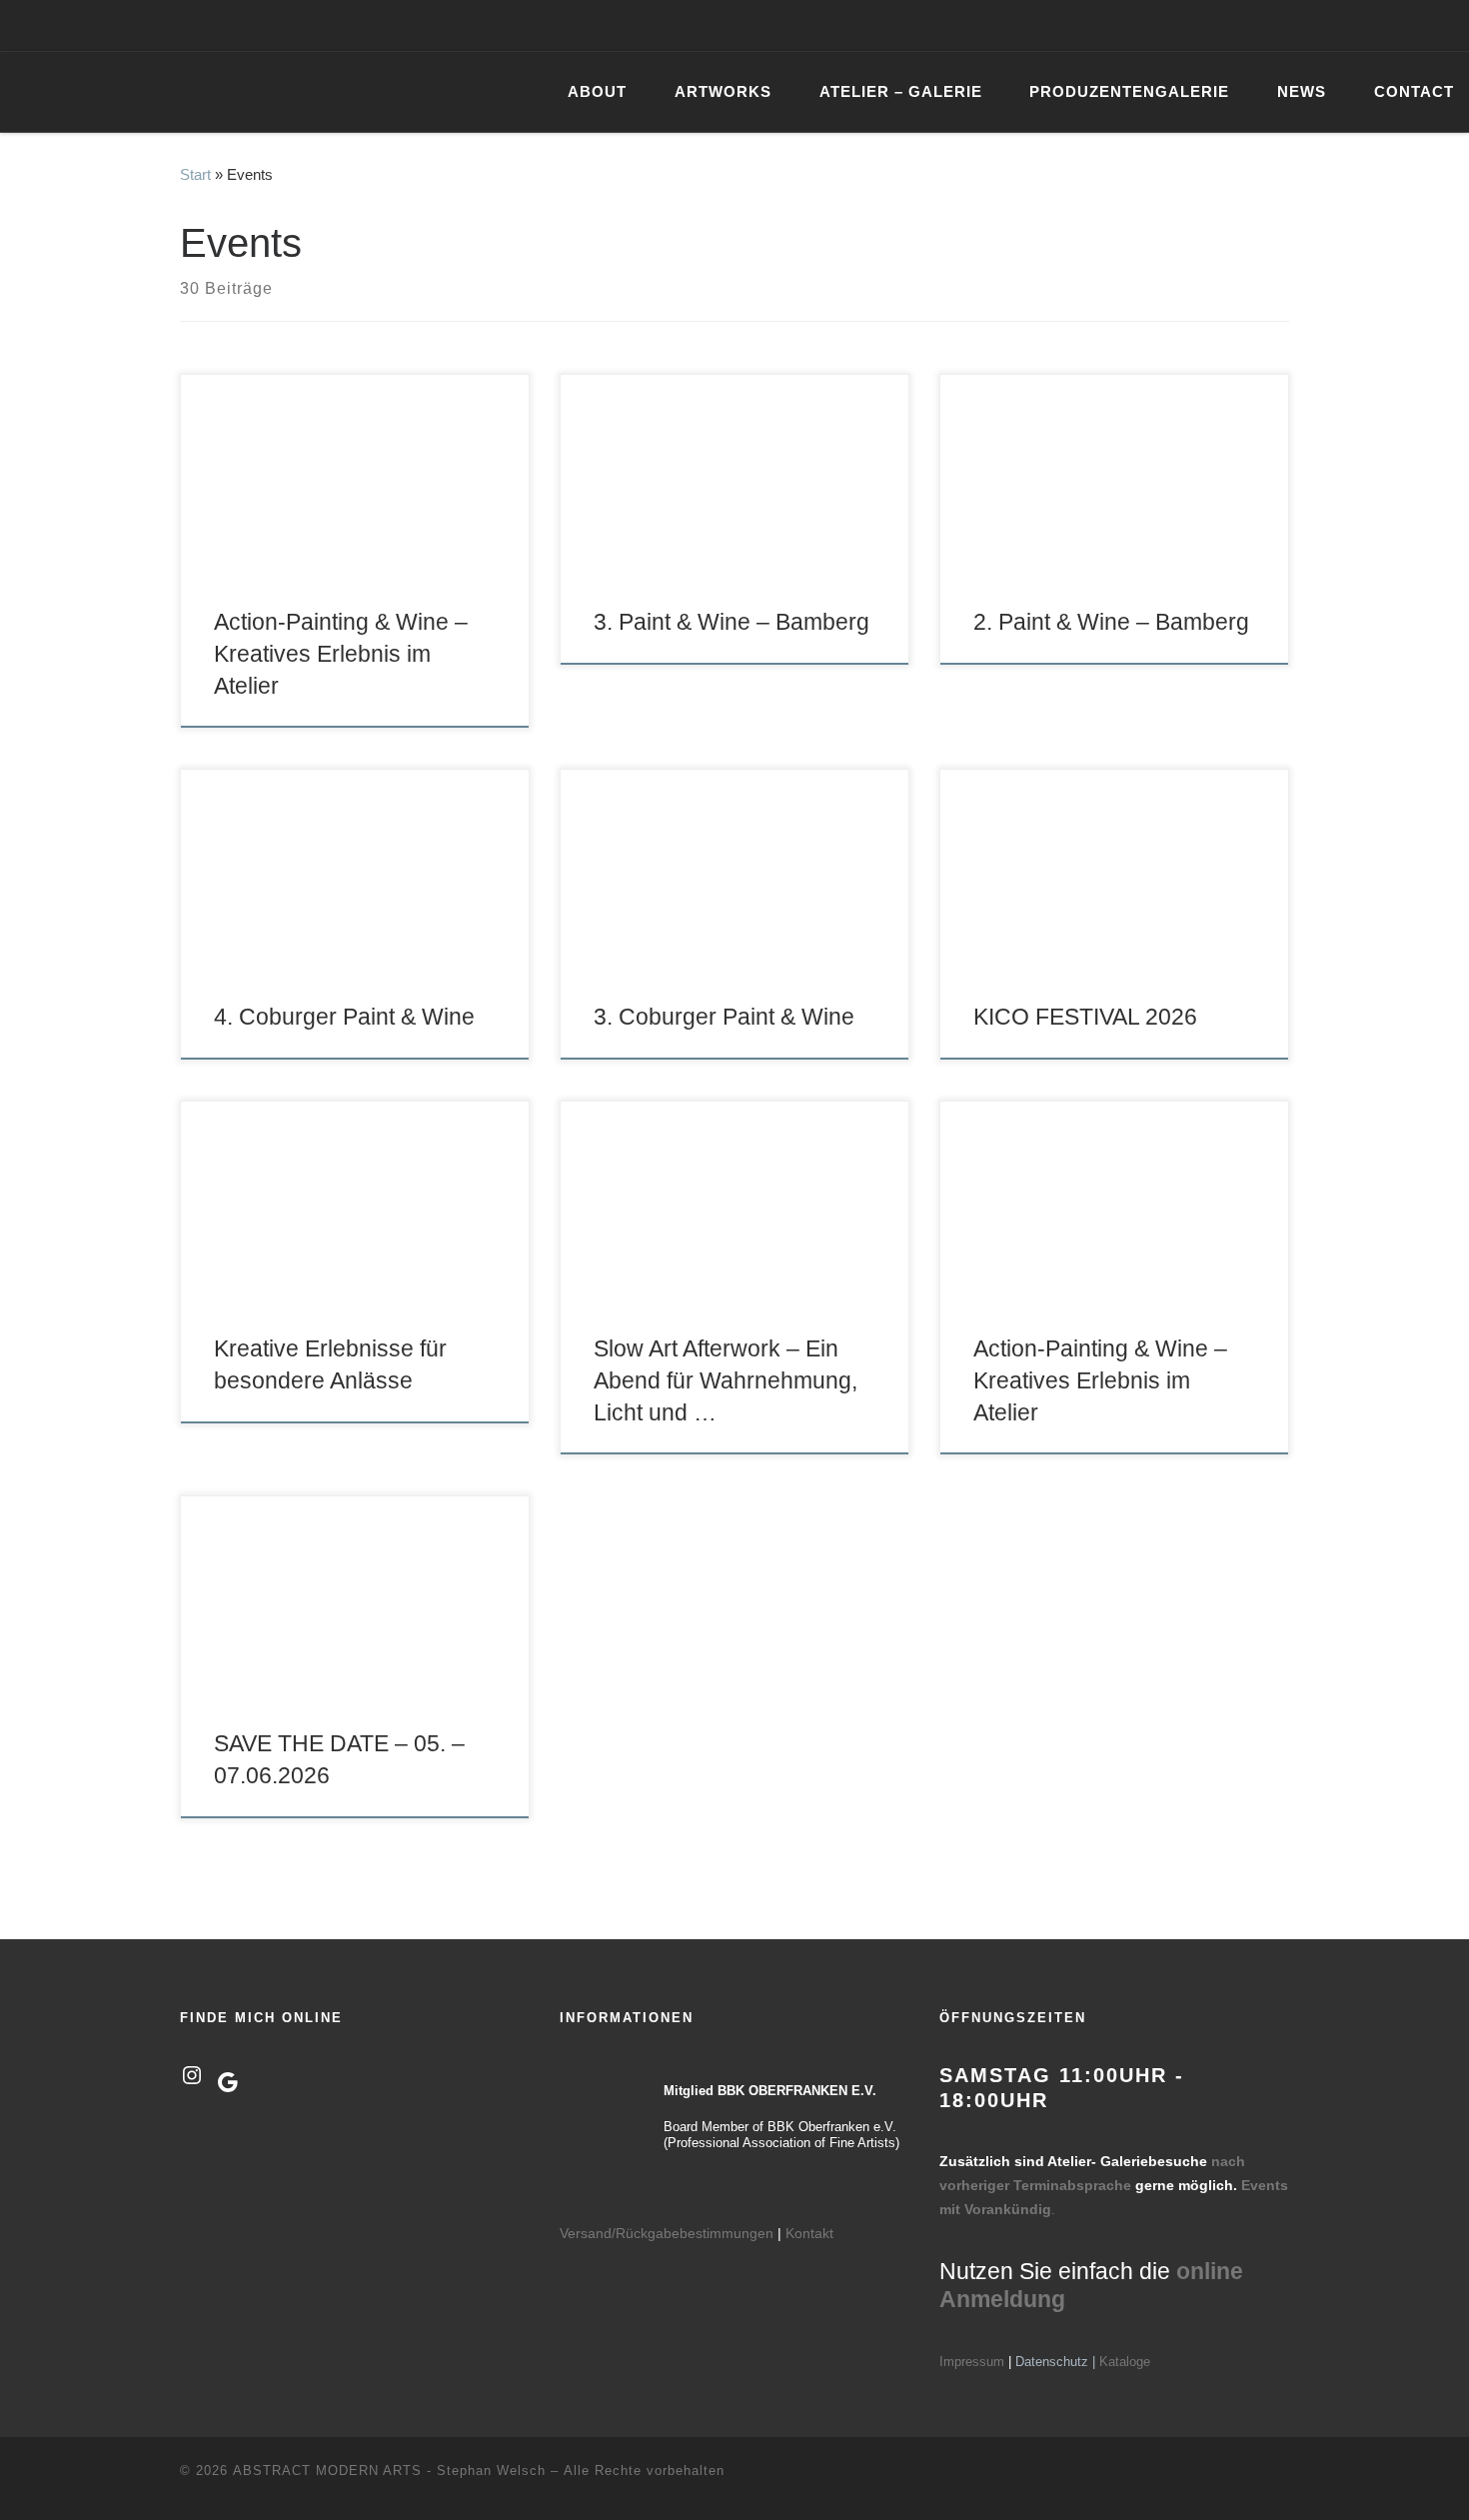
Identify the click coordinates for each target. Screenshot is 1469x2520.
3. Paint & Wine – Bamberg (732, 622)
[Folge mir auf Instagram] (1338, 25)
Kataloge (1125, 2362)
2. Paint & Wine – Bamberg (1111, 622)
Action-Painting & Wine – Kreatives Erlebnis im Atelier (341, 654)
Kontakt (809, 2233)
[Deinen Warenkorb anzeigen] (1443, 25)
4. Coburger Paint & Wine (344, 1017)
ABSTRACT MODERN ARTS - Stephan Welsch (389, 2471)
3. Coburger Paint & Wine (724, 1017)
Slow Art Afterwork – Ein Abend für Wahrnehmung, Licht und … (726, 1380)
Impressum (972, 2362)
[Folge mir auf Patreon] (1396, 25)
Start (195, 174)
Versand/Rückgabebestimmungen (667, 2233)
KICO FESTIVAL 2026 (1085, 1017)
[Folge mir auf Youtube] (1367, 25)
